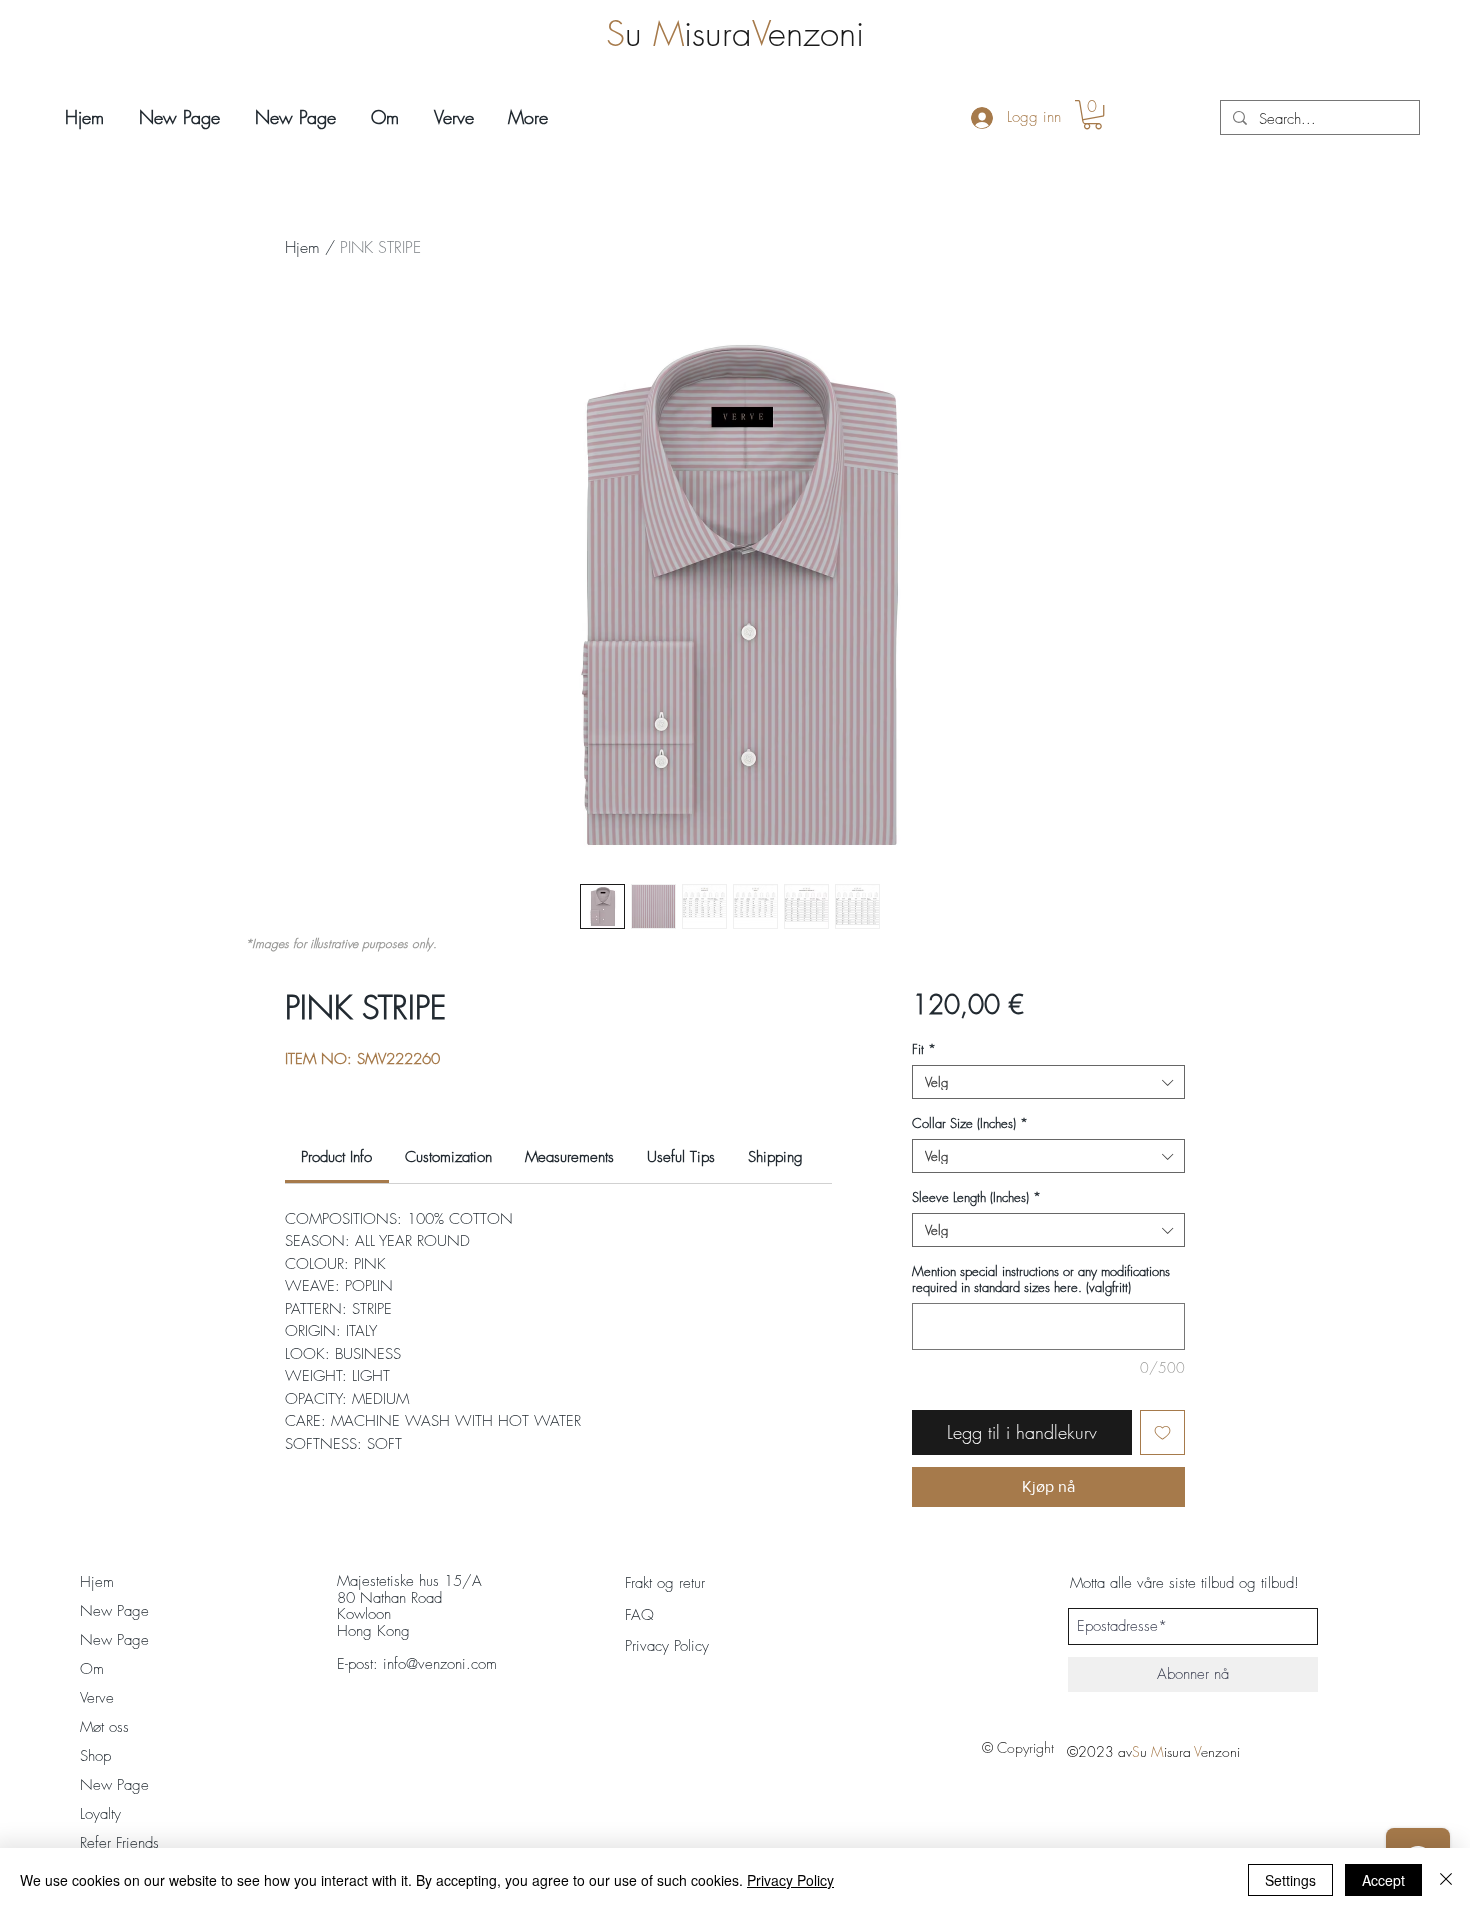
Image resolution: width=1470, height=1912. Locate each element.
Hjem (302, 247)
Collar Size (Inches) (970, 1123)
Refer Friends (119, 1843)
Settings (1290, 1880)
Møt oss (104, 1727)
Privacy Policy (790, 1880)
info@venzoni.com (440, 1664)
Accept (1383, 1880)
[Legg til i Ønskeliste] (1162, 1432)
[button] (1092, 114)
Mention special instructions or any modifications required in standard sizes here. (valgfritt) (1041, 1279)
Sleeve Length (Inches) (976, 1197)
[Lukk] (1446, 1880)
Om (92, 1669)
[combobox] (1048, 1082)
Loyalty (100, 1814)
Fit (924, 1049)
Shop (95, 1756)
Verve (97, 1698)
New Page (114, 1611)
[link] (336, 1157)
